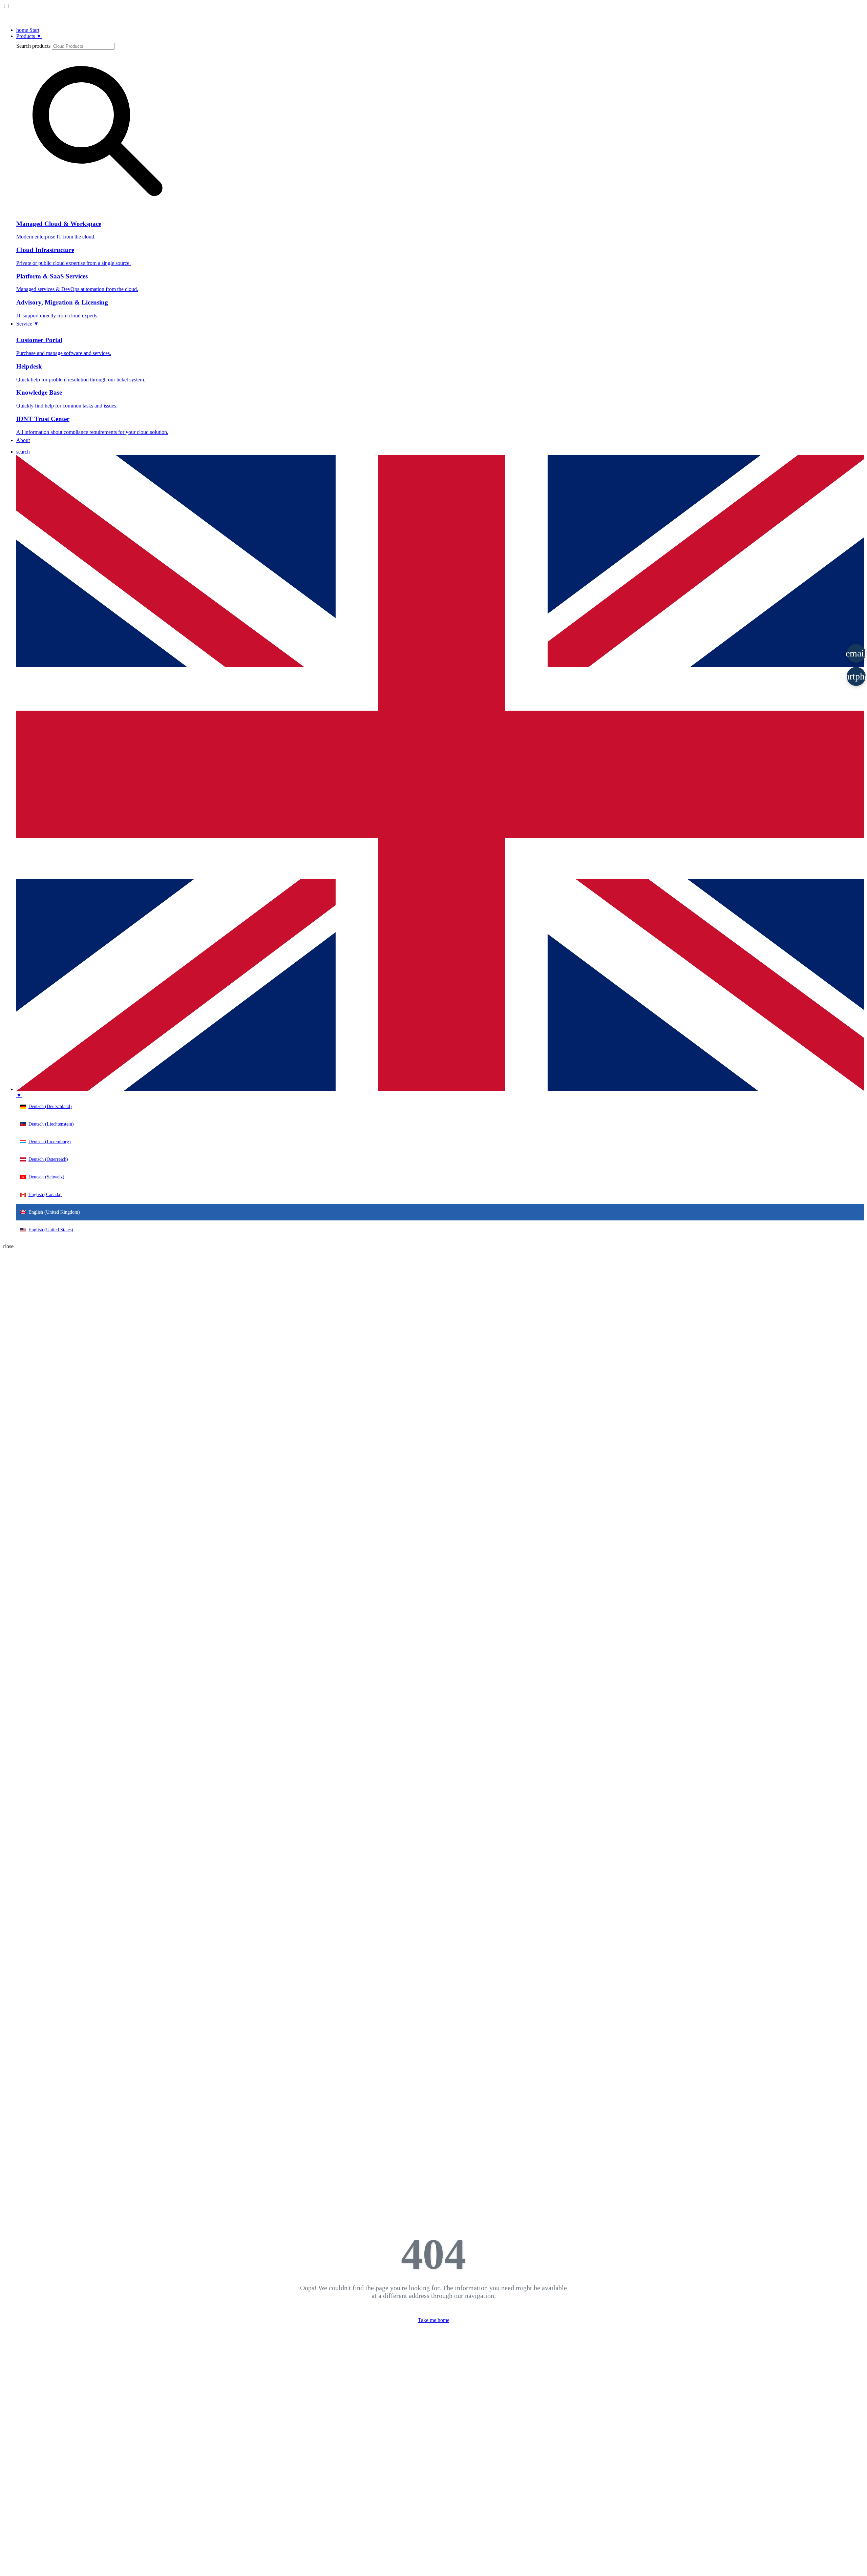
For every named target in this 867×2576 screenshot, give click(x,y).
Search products (33, 46)
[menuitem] (23, 452)
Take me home (434, 2320)
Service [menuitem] (28, 324)
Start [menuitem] (28, 30)
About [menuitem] (23, 440)
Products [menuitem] (29, 36)
